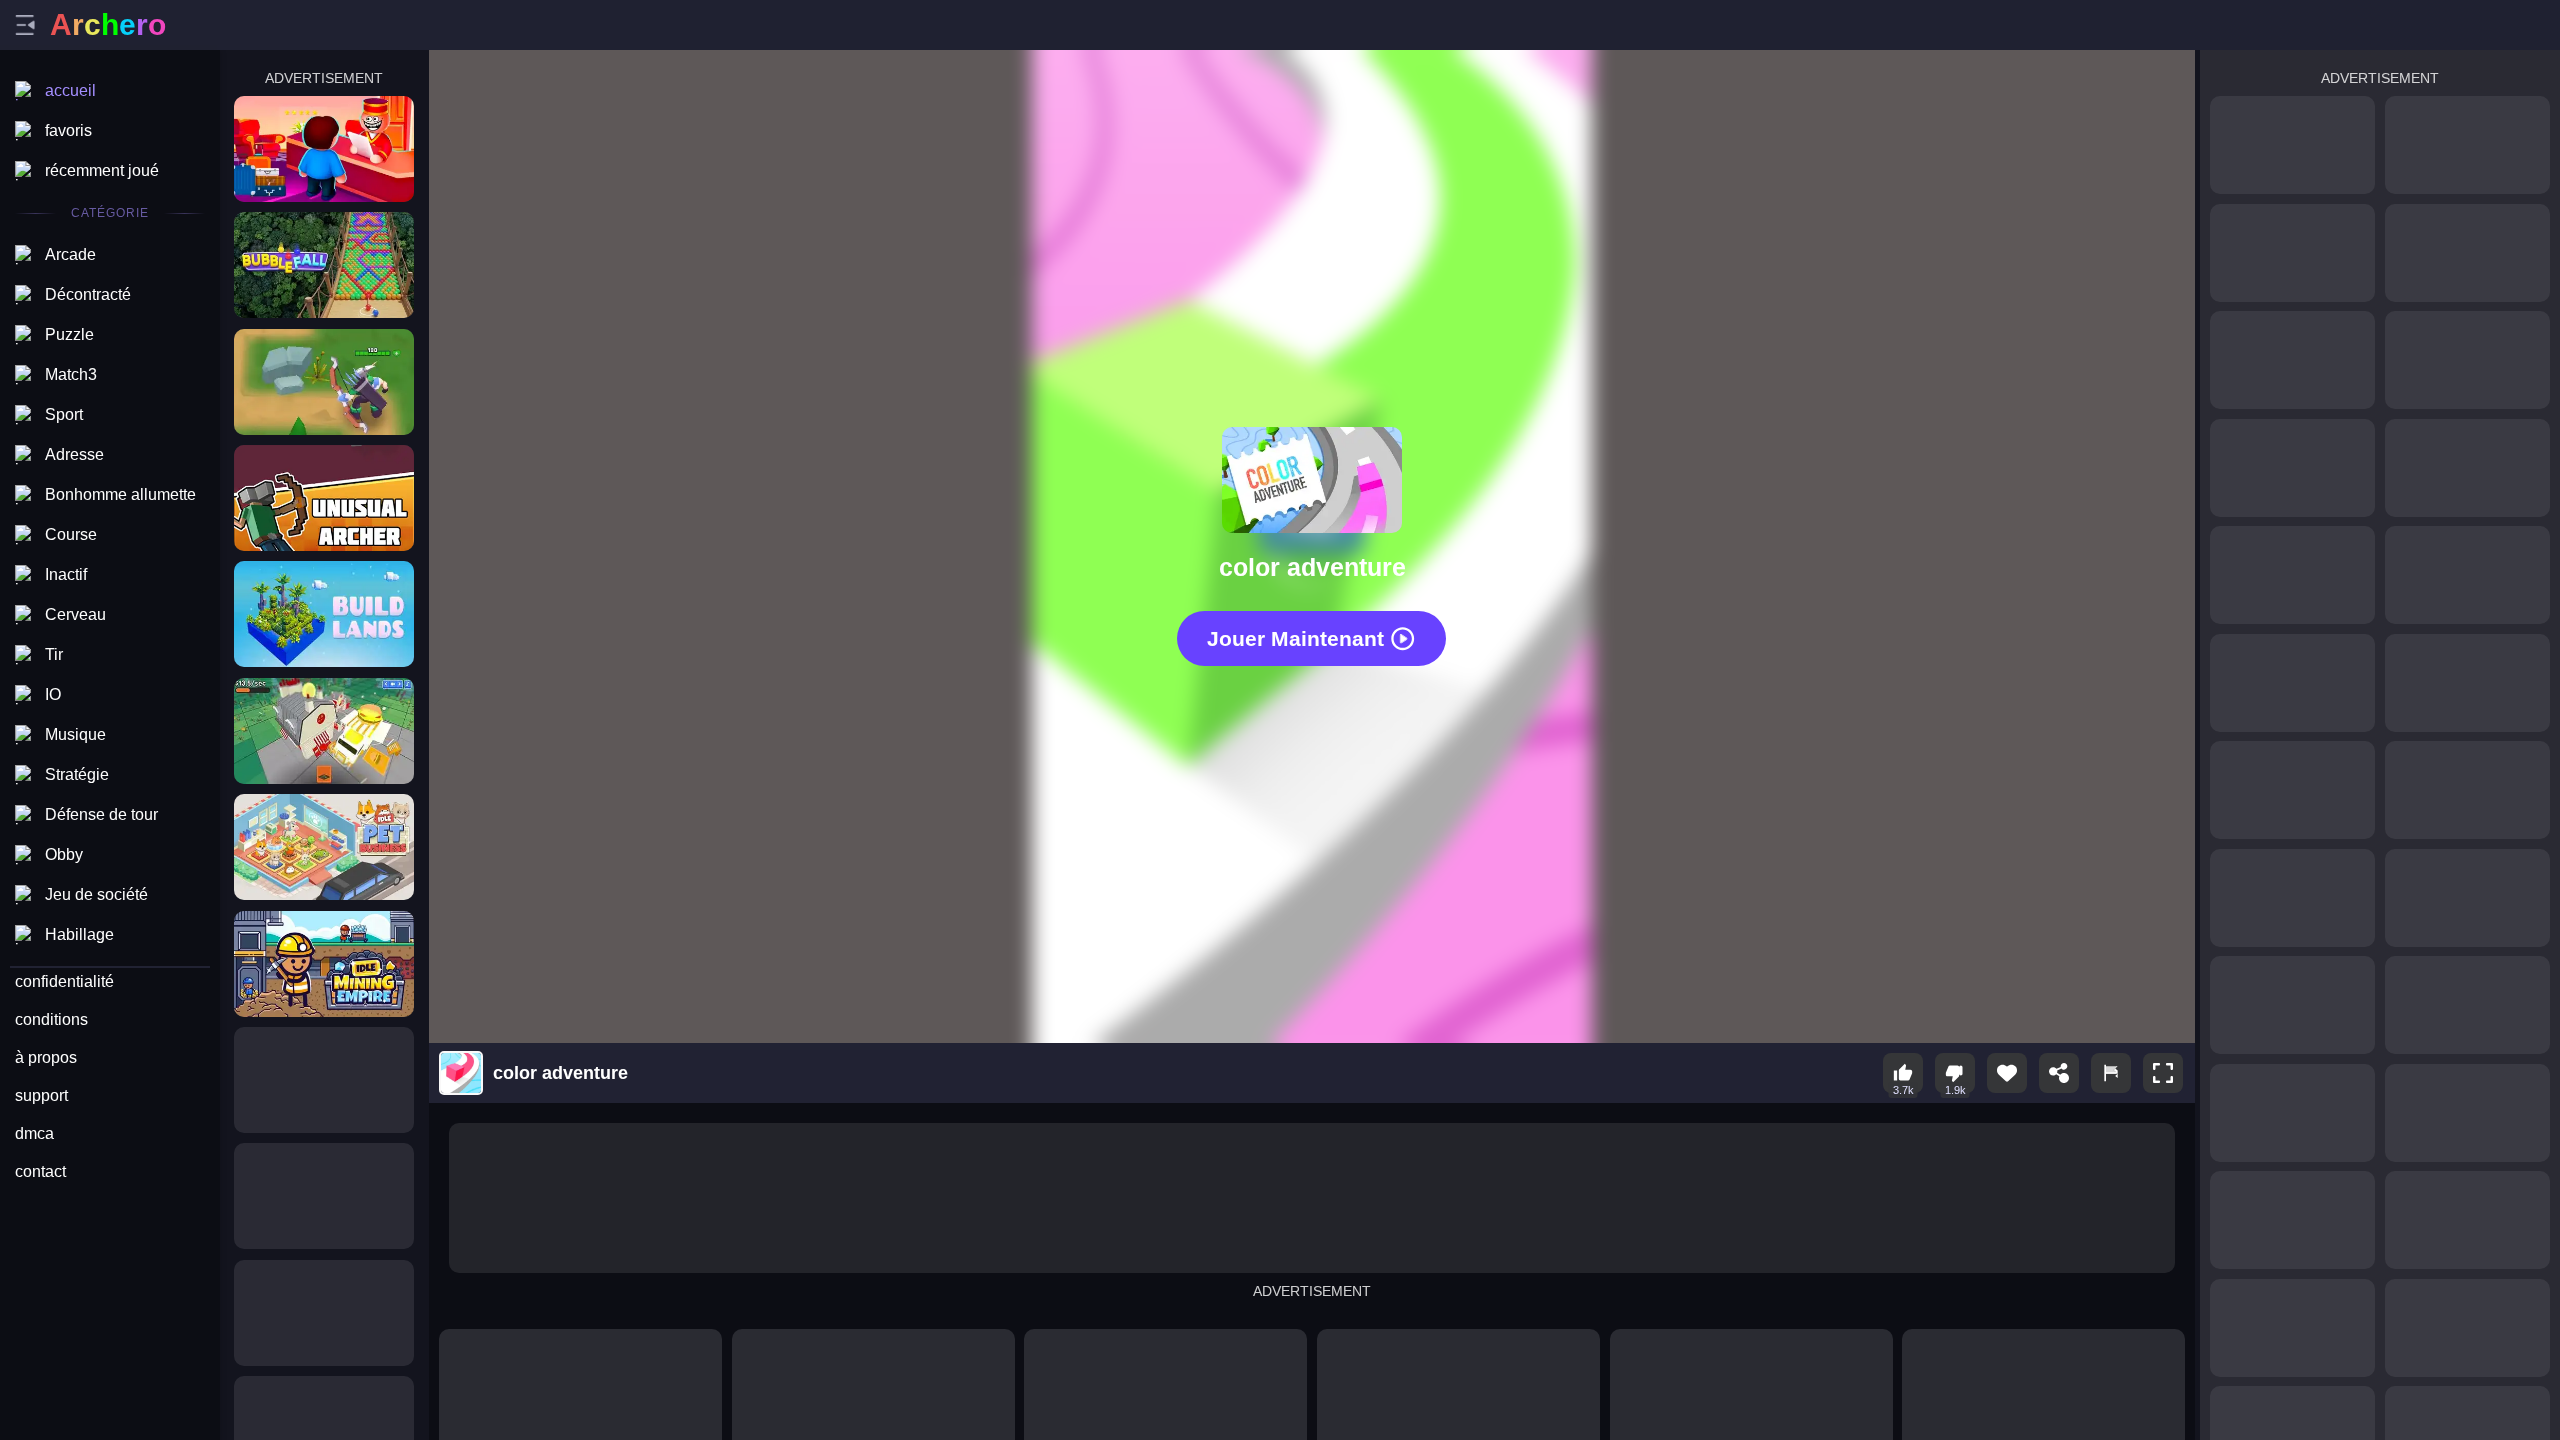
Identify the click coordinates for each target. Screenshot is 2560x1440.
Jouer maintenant (1295, 638)
